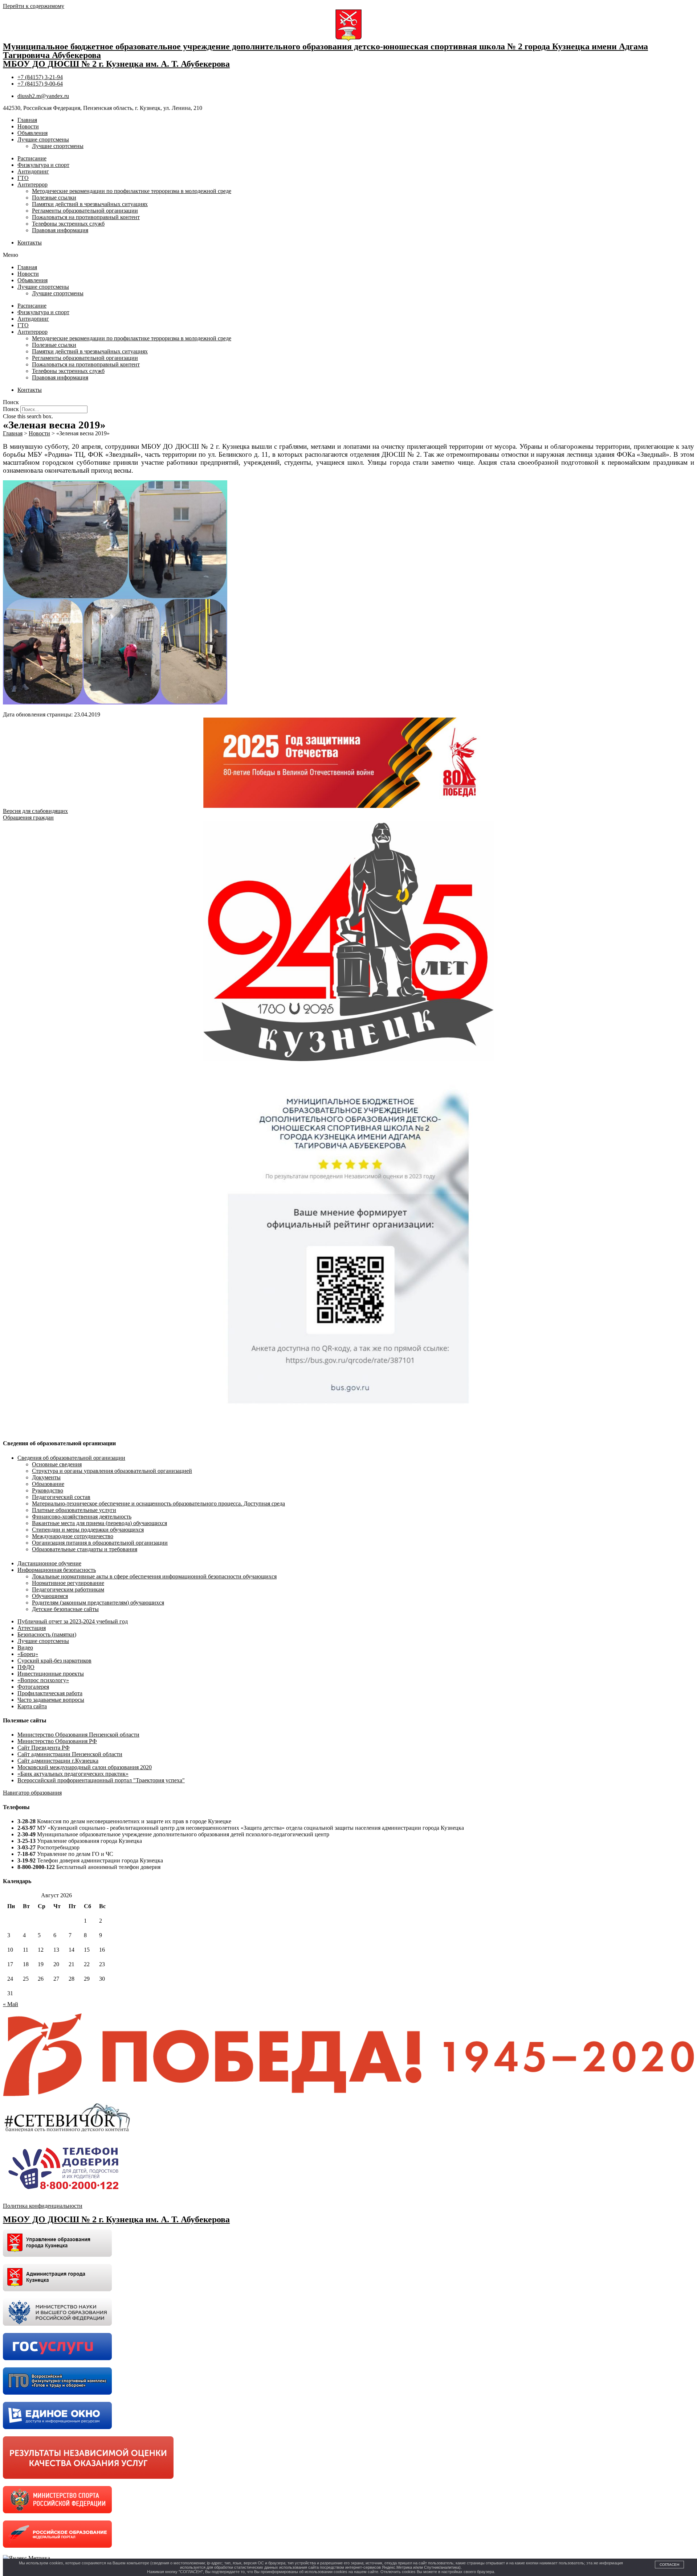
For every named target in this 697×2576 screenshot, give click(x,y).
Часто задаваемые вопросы (51, 1700)
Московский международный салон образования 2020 (85, 1767)
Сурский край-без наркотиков (54, 1661)
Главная (27, 120)
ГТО (23, 178)
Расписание (32, 158)
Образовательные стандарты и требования (85, 1549)
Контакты (30, 243)
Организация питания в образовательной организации (100, 1543)
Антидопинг (33, 171)
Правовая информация (60, 230)
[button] (348, 255)
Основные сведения (57, 1464)
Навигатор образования (32, 1793)
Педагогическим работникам (68, 1589)
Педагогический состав (61, 1497)
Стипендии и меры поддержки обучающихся (88, 1530)
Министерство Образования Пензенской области (78, 1735)
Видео (25, 1648)
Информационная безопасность (57, 1570)
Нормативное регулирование (68, 1583)
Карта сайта (32, 1706)
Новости (28, 126)
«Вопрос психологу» (43, 1680)
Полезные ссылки (54, 198)
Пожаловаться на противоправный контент (86, 217)
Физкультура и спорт (43, 165)
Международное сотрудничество (73, 1536)
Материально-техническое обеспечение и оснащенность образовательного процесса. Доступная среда (158, 1503)
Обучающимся (50, 1596)
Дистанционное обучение (49, 1563)
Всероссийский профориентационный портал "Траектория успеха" (101, 1780)
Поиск (11, 409)
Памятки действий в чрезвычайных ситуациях (90, 204)
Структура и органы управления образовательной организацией (112, 1471)
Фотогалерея (33, 1687)
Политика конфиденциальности (43, 2206)
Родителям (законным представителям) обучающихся (98, 1603)
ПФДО (26, 1667)
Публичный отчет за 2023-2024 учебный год (73, 1621)
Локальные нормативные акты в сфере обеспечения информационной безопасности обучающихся (154, 1576)
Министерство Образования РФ (57, 1741)
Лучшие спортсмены (43, 139)
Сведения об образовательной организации (71, 1458)
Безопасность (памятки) (47, 1634)
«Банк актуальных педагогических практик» (73, 1774)
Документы (46, 1477)
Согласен (669, 2565)
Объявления (32, 133)
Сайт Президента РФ (44, 1748)
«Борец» (28, 1654)
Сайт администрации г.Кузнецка (58, 1761)
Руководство (48, 1490)
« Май (11, 2004)
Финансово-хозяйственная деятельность (82, 1517)
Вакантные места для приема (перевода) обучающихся (99, 1523)
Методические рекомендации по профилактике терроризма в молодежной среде (132, 191)
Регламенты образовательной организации (85, 211)
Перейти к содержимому (34, 6)
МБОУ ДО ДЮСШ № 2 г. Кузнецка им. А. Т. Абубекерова (116, 64)
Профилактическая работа (50, 1693)
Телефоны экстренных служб (68, 224)
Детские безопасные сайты (65, 1609)
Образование (48, 1484)
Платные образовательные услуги (74, 1510)
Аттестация (32, 1628)
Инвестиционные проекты (51, 1674)
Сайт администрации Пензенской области (70, 1754)
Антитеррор (32, 184)
